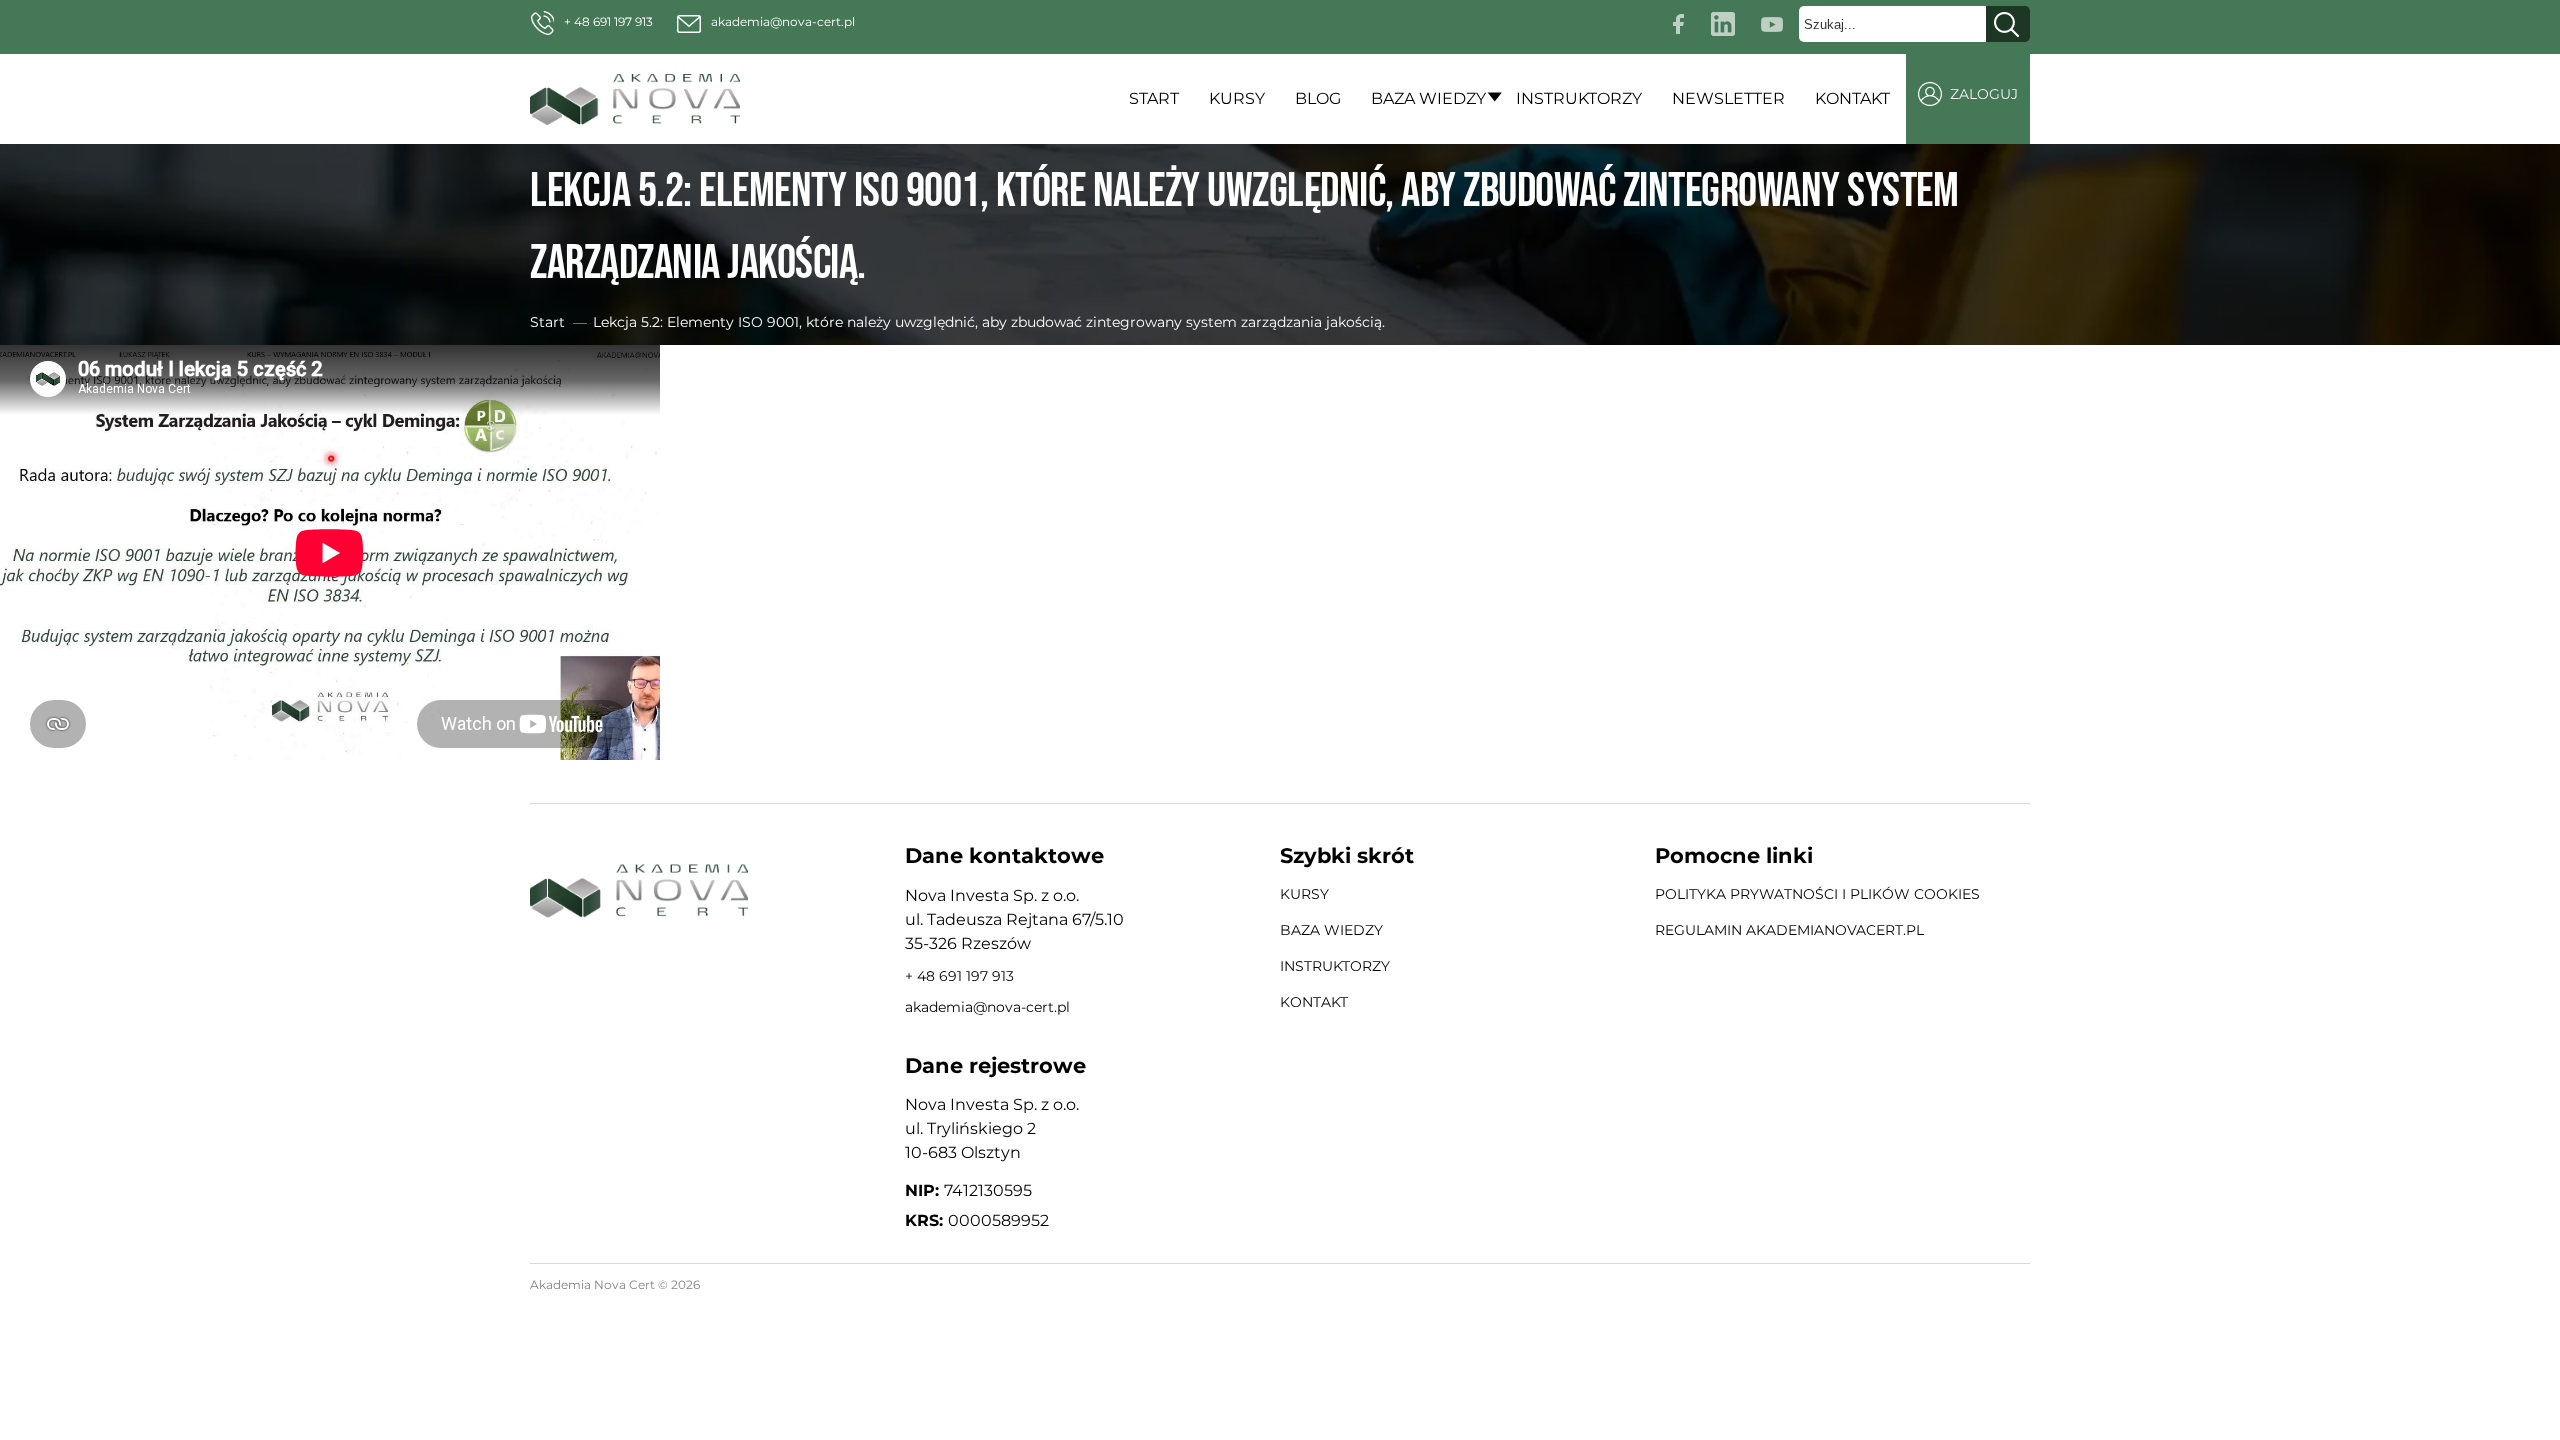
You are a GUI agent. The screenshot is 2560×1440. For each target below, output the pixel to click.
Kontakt (1852, 98)
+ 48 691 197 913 (608, 21)
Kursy (1237, 98)
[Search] (2008, 24)
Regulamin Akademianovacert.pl (1789, 930)
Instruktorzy (1579, 98)
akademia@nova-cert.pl (783, 21)
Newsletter (1728, 98)
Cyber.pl (2001, 1286)
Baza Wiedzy (1428, 98)
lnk (1726, 20)
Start (1154, 98)
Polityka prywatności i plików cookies (1817, 894)
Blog (1318, 98)
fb (1681, 20)
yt (1777, 20)
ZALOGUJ (1984, 94)
